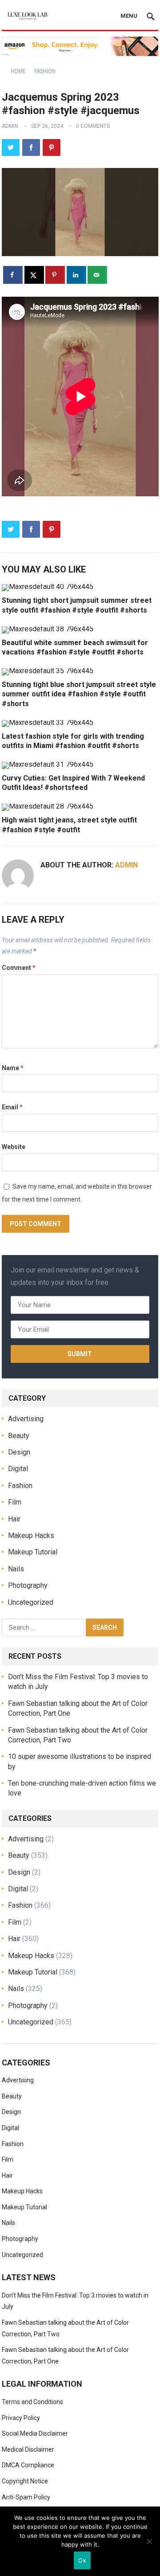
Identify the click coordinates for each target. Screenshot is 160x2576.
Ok (82, 2560)
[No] (149, 2541)
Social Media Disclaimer (35, 2433)
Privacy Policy (21, 2418)
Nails (16, 1569)
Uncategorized (31, 1602)
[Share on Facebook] (13, 275)
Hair (14, 1519)
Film (15, 1502)
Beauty (19, 1436)
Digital (18, 1469)
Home (18, 71)
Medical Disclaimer (28, 2449)
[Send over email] (97, 275)
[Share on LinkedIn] (76, 275)
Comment (19, 968)
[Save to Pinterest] (55, 275)
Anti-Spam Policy (26, 2497)
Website (14, 1147)
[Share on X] (34, 275)
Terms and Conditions (32, 2402)
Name (13, 1068)
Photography (28, 1585)
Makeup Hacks (31, 1535)
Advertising (26, 1419)
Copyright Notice (25, 2481)
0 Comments (93, 126)
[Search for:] (44, 1627)
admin (10, 126)
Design (19, 1452)
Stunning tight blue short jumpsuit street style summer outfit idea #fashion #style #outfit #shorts (79, 694)
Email (12, 1107)
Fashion (45, 71)
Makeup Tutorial (33, 1552)
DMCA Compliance (28, 2465)
